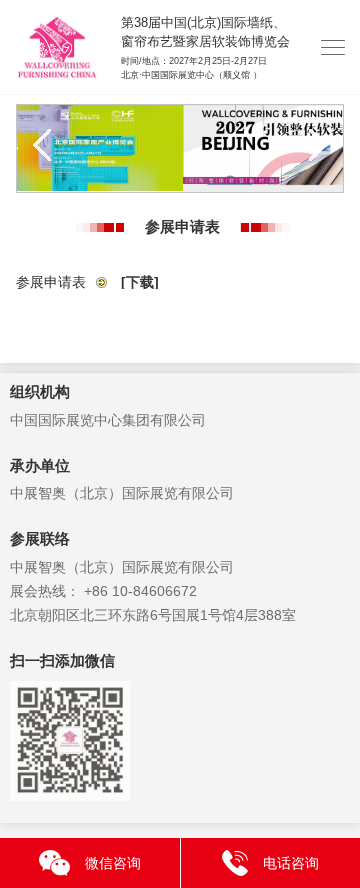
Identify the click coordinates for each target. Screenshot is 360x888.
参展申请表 (87, 282)
